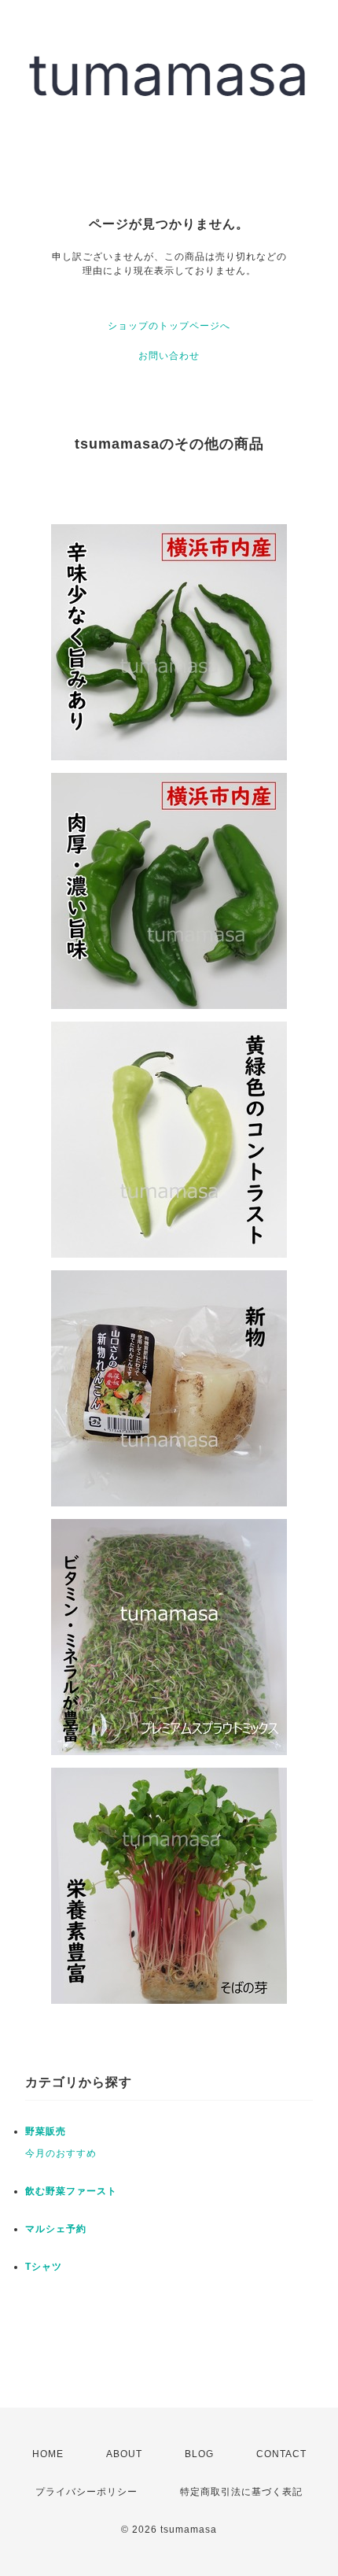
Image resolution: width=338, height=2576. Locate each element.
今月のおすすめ (61, 2153)
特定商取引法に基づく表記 (241, 2492)
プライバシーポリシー (86, 2492)
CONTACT (281, 2454)
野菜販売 (46, 2131)
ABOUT (124, 2454)
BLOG (199, 2454)
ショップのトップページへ (169, 326)
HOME (48, 2454)
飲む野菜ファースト (71, 2191)
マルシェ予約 (56, 2229)
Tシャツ (44, 2267)
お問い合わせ (169, 356)
